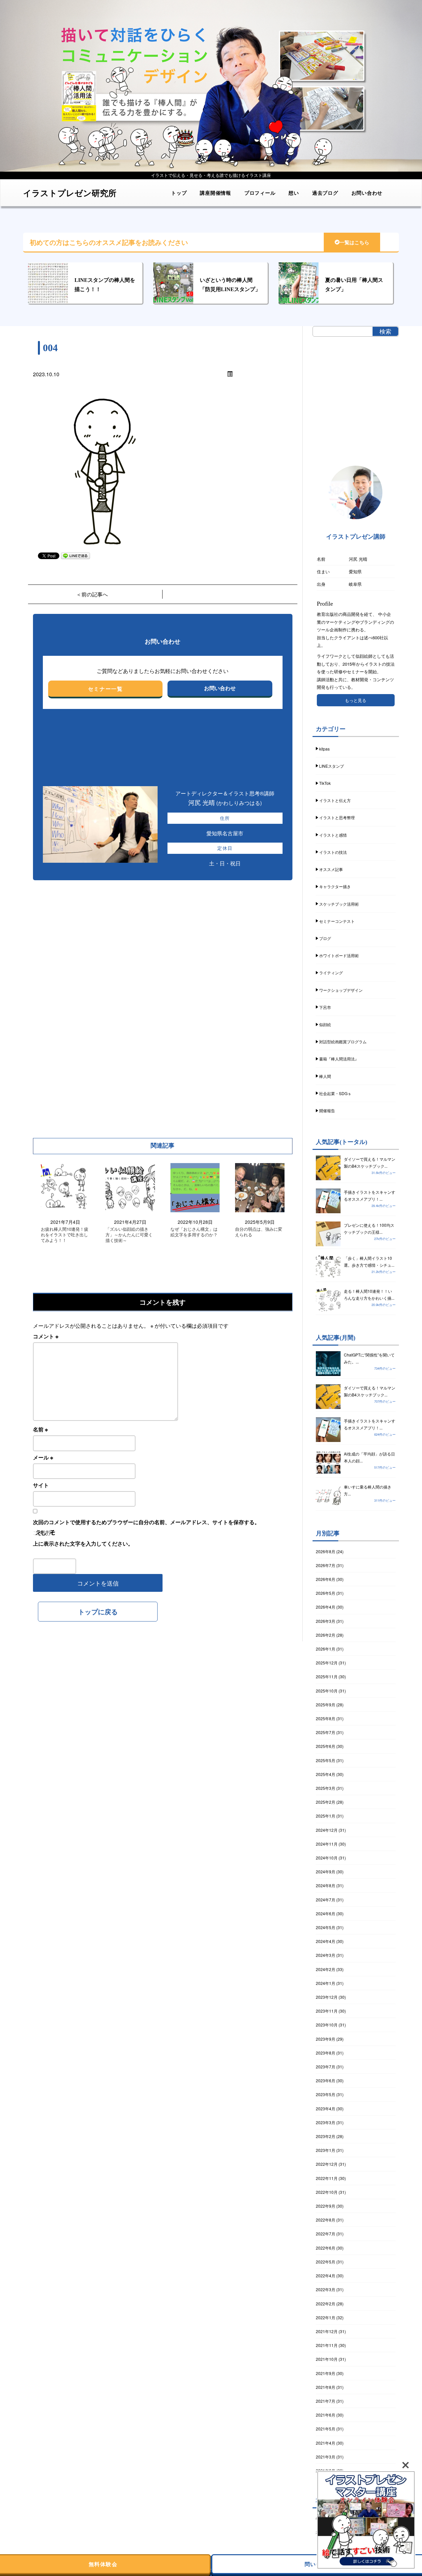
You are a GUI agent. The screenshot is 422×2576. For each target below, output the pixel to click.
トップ (179, 193)
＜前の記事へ (92, 594)
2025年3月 (326, 1788)
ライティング (331, 972)
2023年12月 (327, 1997)
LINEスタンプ (332, 766)
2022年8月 (326, 2220)
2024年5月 (326, 1927)
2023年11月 (327, 2011)
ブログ (325, 938)
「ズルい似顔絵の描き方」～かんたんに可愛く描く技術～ (129, 1235)
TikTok (325, 783)
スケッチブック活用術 (339, 904)
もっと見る (356, 700)
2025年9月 (326, 1705)
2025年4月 (326, 1774)
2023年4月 (326, 2108)
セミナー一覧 (105, 689)
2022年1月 (326, 2317)
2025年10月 (327, 1691)
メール (43, 1457)
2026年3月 (326, 1621)
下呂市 (325, 1007)
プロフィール (260, 193)
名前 (40, 1429)
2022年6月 (326, 2248)
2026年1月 (326, 1649)
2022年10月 (327, 2192)
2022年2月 (326, 2304)
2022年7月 (326, 2234)
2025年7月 (326, 1732)
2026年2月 (326, 1635)
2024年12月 (327, 1830)
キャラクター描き (335, 886)
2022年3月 (326, 2289)
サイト (41, 1485)
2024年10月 (327, 1858)
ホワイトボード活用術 (339, 955)
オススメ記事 (331, 869)
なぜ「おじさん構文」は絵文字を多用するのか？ (194, 1232)
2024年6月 (326, 1913)
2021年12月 (327, 2331)
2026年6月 (326, 1579)
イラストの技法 (333, 852)
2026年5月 (326, 1593)
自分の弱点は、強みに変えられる (259, 1232)
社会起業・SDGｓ (335, 1093)
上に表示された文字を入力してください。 (83, 1543)
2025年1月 (326, 1816)
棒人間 (325, 1076)
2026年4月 (326, 1607)
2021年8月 (326, 2387)
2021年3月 (326, 2457)
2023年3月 (326, 2122)
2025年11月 (327, 1676)
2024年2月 (326, 1969)
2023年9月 (326, 2039)
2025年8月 (326, 1718)
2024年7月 (326, 1900)
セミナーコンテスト (337, 921)
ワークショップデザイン (341, 990)
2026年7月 (326, 1565)
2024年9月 (326, 1872)
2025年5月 (326, 1760)
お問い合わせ (367, 193)
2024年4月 (326, 1941)
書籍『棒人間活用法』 (339, 1059)
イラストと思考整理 (337, 817)
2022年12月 (327, 2164)
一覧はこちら (354, 243)
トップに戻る (98, 1611)
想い (294, 193)
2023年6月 (326, 2080)
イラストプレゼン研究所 (70, 193)
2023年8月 (326, 2053)
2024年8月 (326, 1885)
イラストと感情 (333, 835)
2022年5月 (326, 2262)
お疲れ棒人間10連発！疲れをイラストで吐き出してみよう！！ (65, 1235)
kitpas (324, 749)
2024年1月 (326, 1983)
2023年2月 (326, 2136)
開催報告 (327, 1110)
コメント (46, 1336)
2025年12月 (327, 1663)
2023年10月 (327, 2025)
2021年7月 (326, 2401)
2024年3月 (326, 1955)
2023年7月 (326, 2067)
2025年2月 (326, 1802)
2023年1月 (326, 2150)
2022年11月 (327, 2178)
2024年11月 (327, 1844)
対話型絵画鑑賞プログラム (343, 1041)
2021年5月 (326, 2429)
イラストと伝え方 (335, 800)
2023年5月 (326, 2094)
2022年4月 (326, 2275)
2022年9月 (326, 2206)
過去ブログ (325, 193)
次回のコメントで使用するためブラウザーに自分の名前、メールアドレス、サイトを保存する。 (146, 1522)
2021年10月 (327, 2359)
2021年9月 (326, 2373)
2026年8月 (326, 1551)
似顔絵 (325, 1024)
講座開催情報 (215, 193)
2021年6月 (326, 2415)
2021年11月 (327, 2345)
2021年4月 (326, 2443)
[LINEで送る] (75, 555)
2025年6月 (326, 1746)
